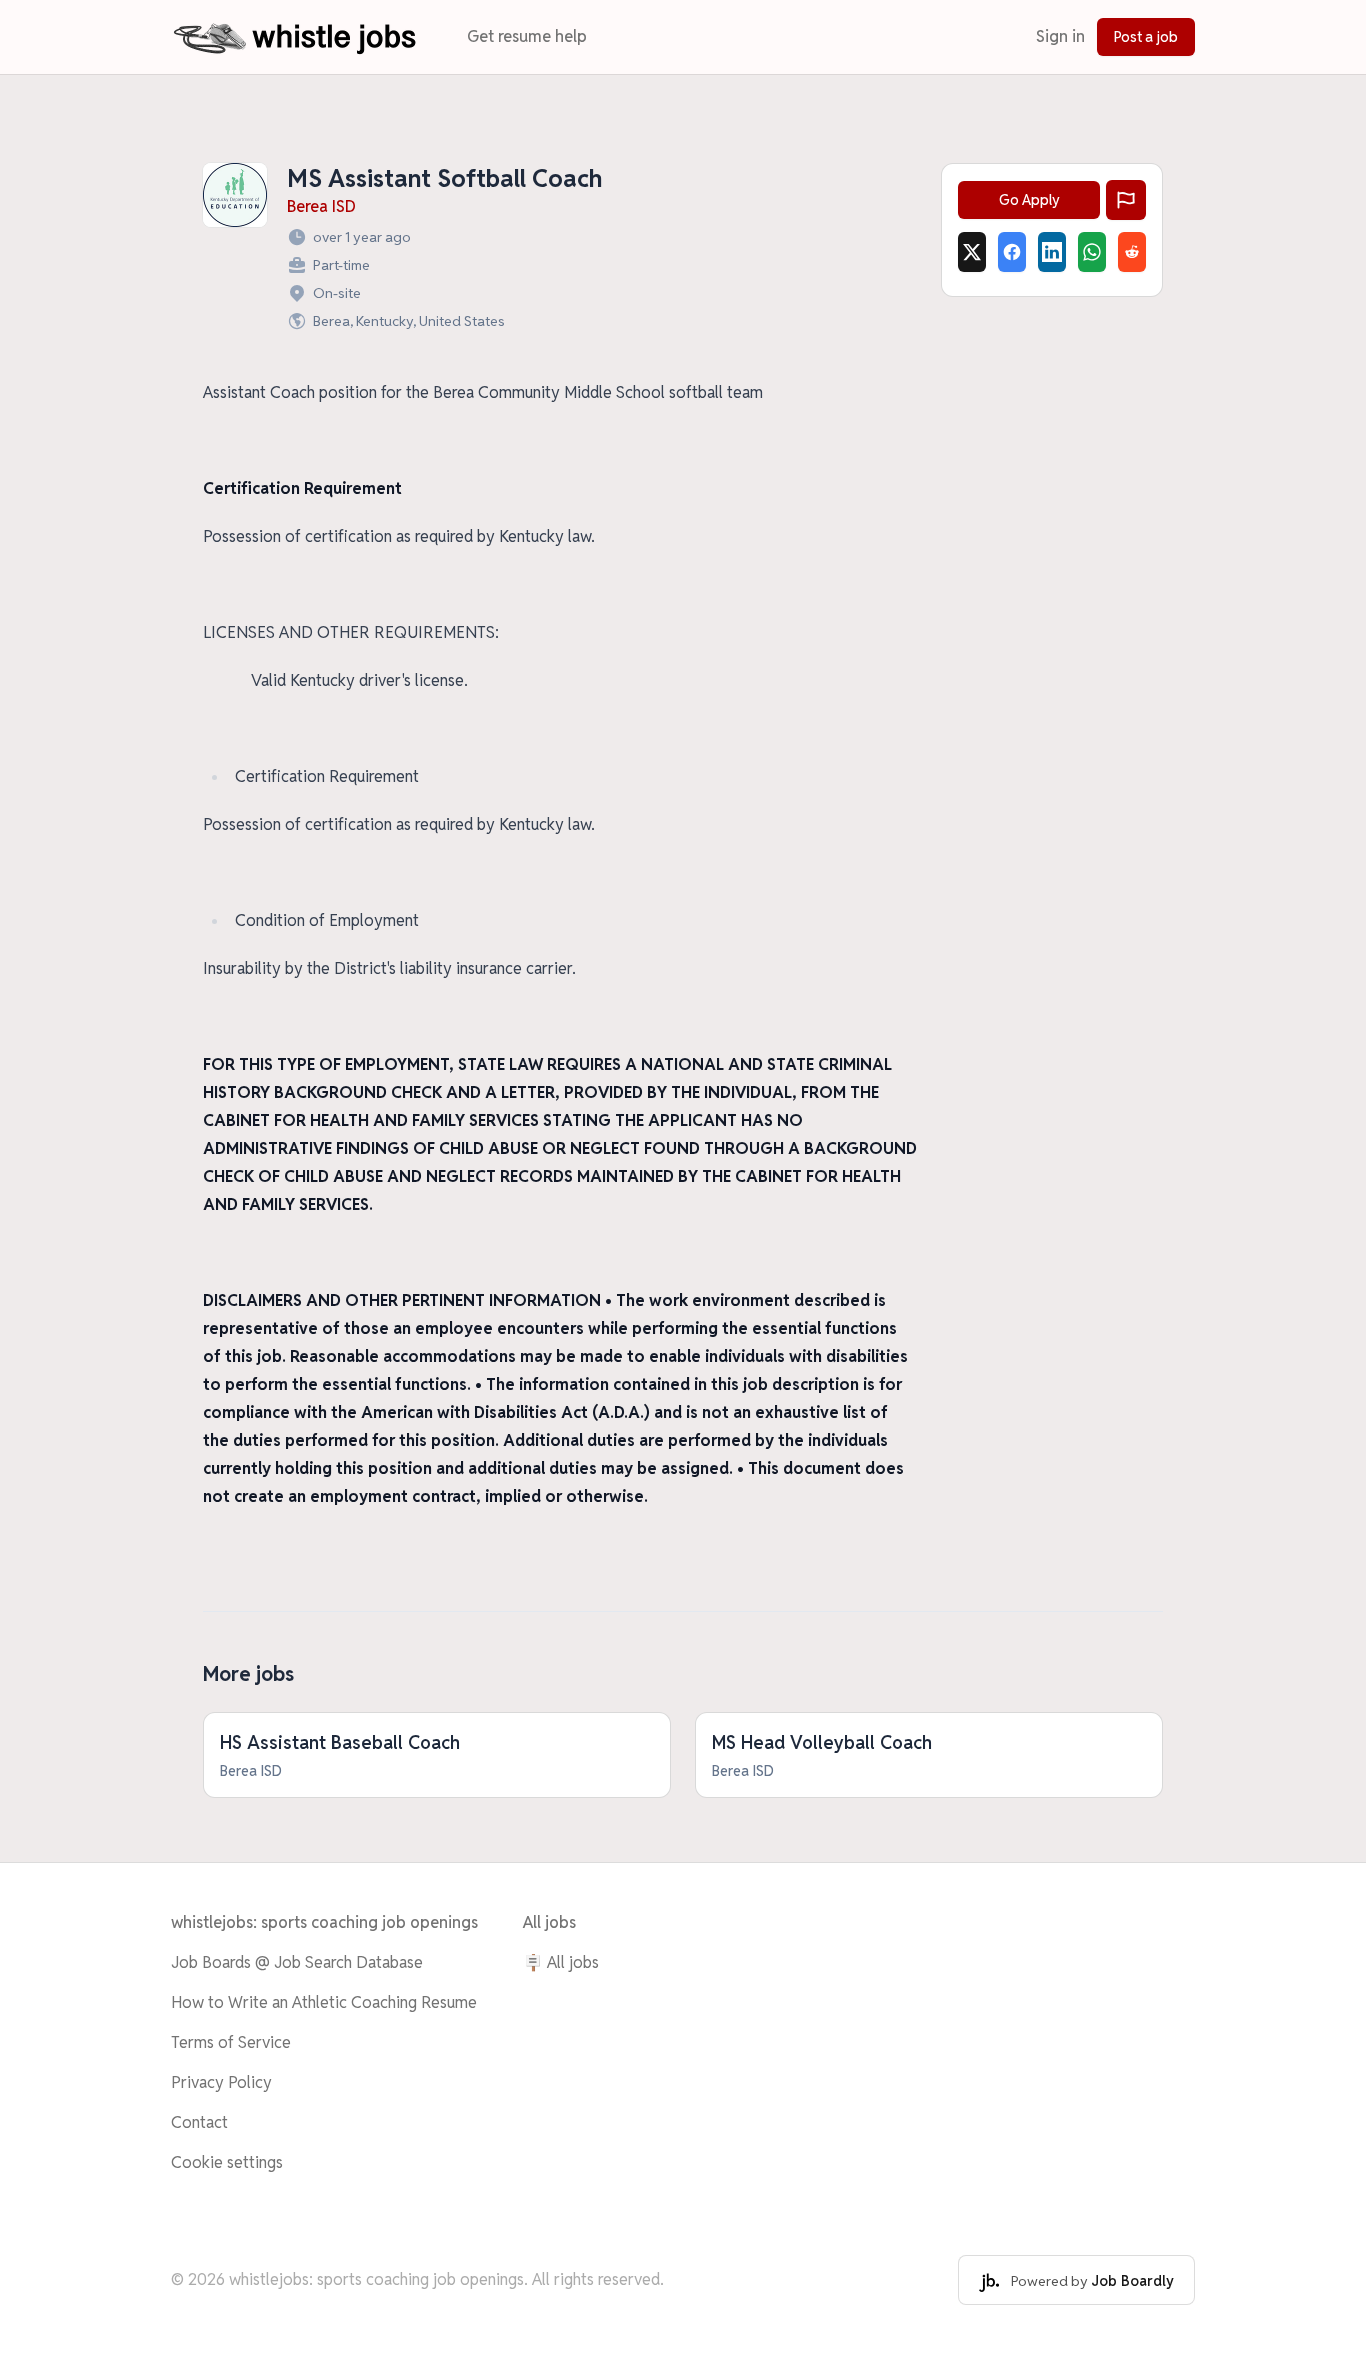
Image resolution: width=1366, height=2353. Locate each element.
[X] (972, 252)
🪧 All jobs (561, 1962)
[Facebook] (1012, 252)
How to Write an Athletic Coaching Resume (324, 2002)
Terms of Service (231, 2042)
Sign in (1060, 36)
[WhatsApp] (1092, 252)
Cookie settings (227, 2162)
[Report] (1126, 200)
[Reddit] (1132, 252)
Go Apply (1029, 200)
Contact (199, 2122)
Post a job (1146, 37)
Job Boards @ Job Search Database (297, 1962)
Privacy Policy (221, 2082)
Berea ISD (321, 206)
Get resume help (527, 36)
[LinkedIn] (1052, 252)
